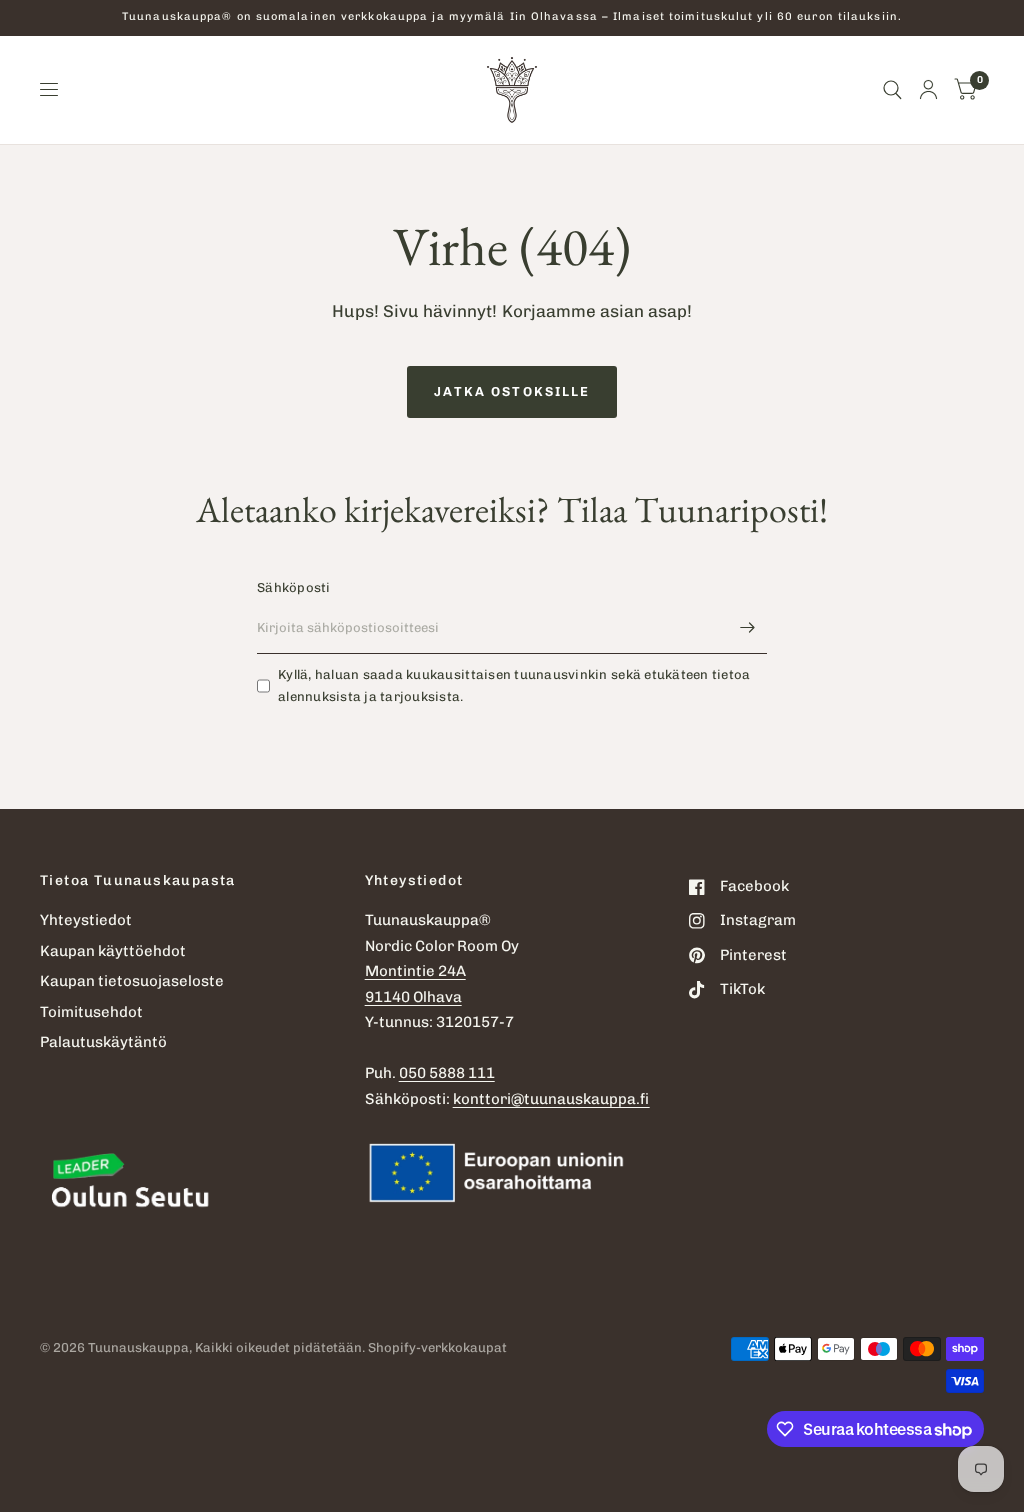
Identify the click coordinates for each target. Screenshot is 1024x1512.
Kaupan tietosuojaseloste (132, 981)
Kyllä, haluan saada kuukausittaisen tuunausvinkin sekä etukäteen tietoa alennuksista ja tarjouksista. (514, 686)
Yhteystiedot (86, 920)
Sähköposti (294, 587)
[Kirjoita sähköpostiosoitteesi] (747, 628)
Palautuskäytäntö (103, 1042)
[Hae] (892, 90)
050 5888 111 (447, 1073)
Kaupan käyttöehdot (113, 951)
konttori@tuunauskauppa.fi (551, 1099)
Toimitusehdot (91, 1012)
